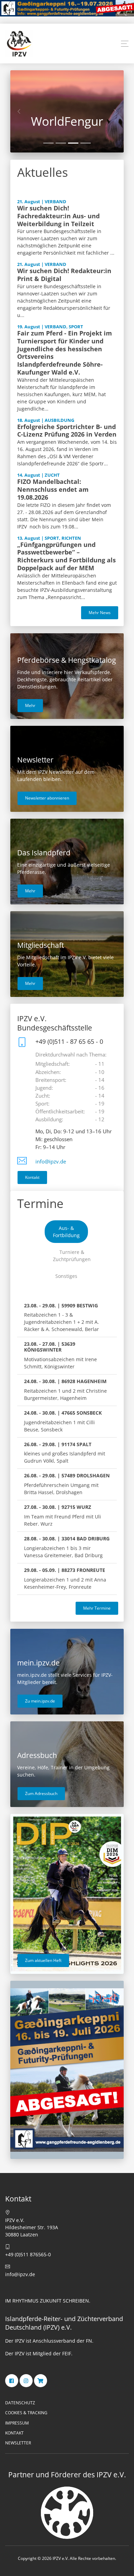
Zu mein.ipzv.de (40, 1701)
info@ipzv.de (51, 1162)
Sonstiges (66, 1276)
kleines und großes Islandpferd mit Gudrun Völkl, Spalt (65, 1453)
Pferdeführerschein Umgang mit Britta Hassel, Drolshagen (67, 1484)
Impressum (17, 2423)
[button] (125, 44)
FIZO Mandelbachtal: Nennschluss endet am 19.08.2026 (53, 489)
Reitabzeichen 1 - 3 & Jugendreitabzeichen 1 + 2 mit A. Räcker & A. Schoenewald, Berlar (62, 1317)
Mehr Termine (97, 1608)
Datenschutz (20, 2403)
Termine (40, 1203)
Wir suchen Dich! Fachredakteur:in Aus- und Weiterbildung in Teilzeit (58, 216)
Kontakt (32, 1177)
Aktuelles (43, 172)
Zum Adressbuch (41, 1793)
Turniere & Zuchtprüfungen (72, 1256)
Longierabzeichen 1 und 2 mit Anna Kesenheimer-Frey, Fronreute (65, 1578)
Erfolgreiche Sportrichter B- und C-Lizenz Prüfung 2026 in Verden (67, 431)
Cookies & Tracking (26, 2413)
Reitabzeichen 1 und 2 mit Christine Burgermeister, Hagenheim (65, 1390)
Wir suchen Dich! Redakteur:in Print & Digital (64, 275)
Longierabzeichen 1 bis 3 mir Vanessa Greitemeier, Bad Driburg (67, 1547)
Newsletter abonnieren (47, 798)
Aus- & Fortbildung (66, 1232)
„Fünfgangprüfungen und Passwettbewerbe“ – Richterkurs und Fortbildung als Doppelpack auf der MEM (66, 556)
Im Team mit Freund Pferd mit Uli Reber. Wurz (63, 1515)
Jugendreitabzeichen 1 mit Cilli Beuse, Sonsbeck (63, 1421)
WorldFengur (67, 121)
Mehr (30, 705)
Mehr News (100, 613)
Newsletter (18, 2443)
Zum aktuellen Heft (43, 1960)
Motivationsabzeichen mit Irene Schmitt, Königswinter (60, 1355)
